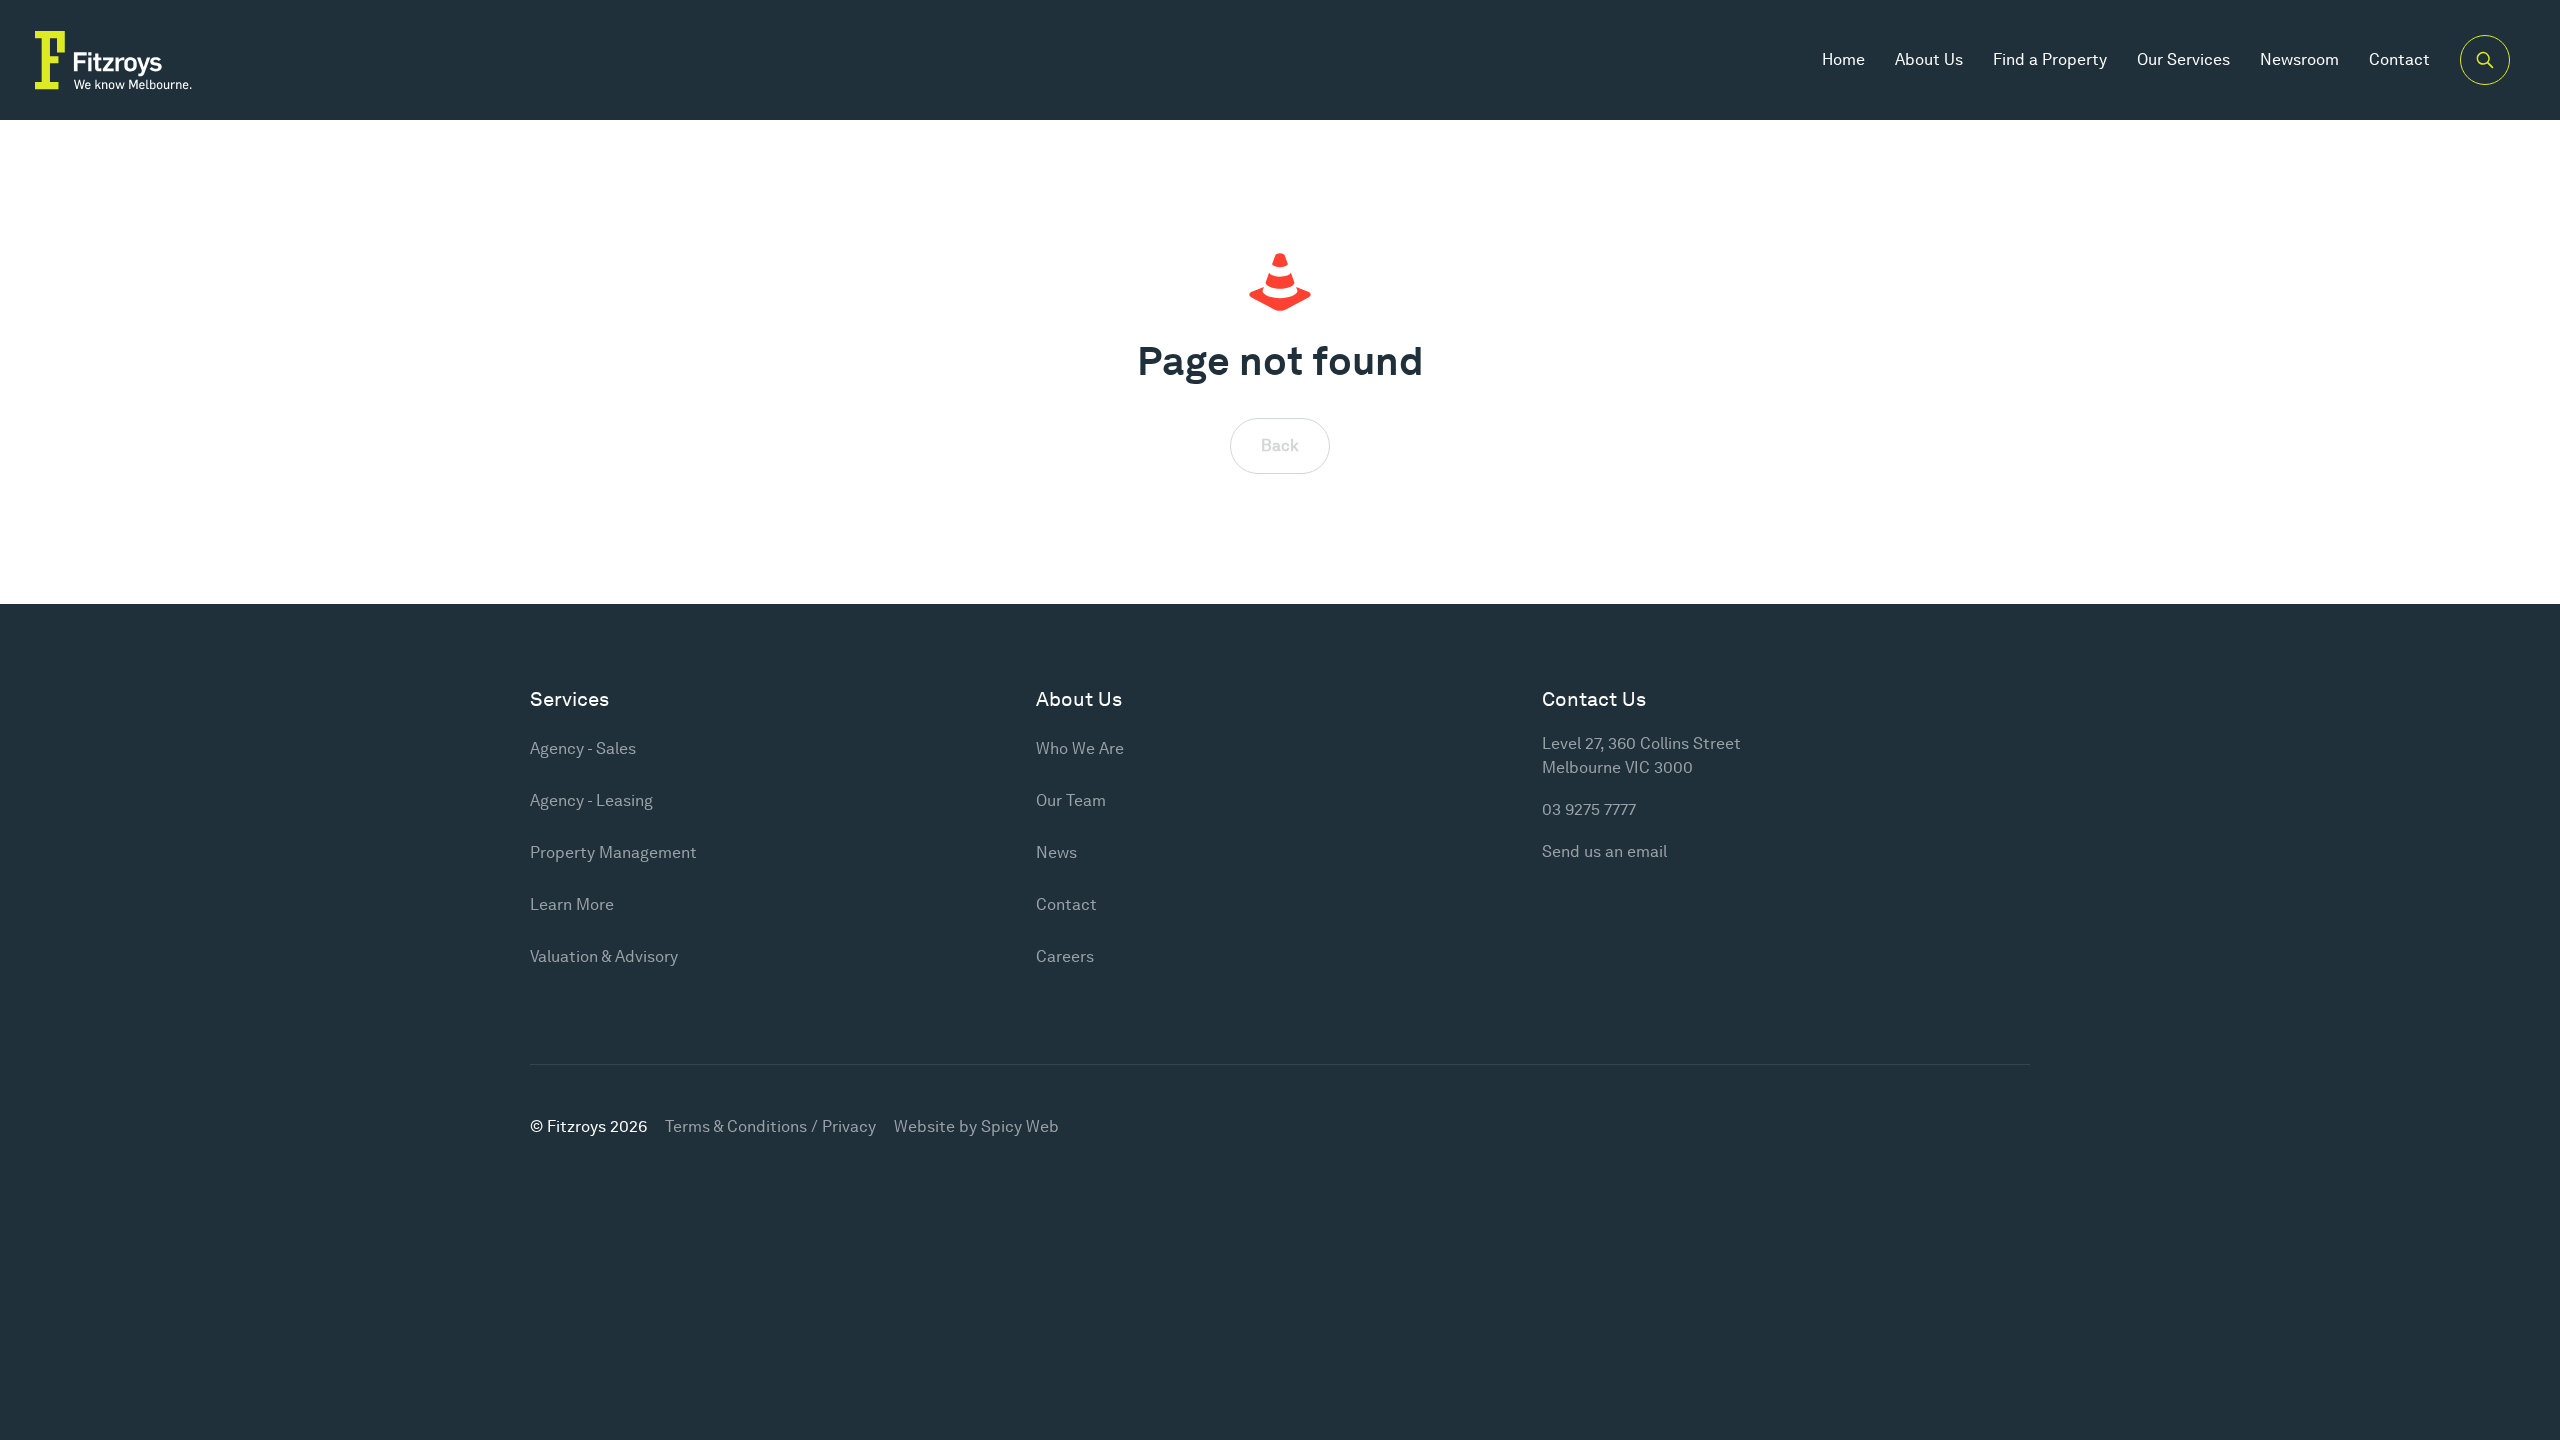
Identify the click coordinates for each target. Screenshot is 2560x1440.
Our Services (2183, 59)
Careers (1065, 956)
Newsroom (2299, 59)
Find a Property (2050, 59)
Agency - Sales (583, 748)
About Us (1929, 59)
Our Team (1071, 800)
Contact (2399, 59)
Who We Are (1080, 748)
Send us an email (1604, 851)
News (1056, 852)
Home (1843, 59)
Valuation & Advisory (604, 956)
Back (1280, 445)
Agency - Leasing (591, 800)
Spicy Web (1020, 1126)
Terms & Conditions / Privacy (770, 1126)
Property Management (613, 852)
